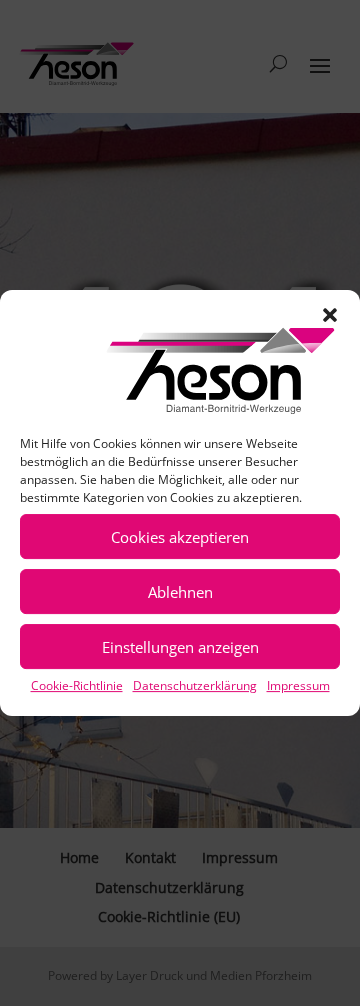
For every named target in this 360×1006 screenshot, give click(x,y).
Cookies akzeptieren (180, 537)
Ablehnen (180, 592)
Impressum (298, 685)
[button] (330, 315)
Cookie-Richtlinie (77, 685)
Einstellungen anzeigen (180, 647)
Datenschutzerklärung (195, 685)
